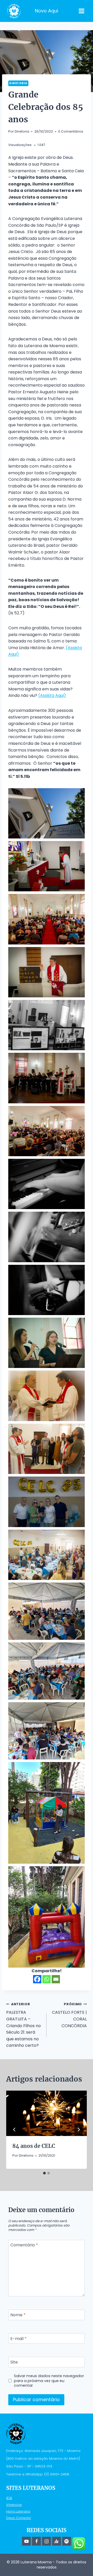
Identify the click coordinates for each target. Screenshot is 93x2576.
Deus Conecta (18, 2518)
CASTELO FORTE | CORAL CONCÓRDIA (69, 2015)
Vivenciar (14, 2505)
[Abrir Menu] (81, 11)
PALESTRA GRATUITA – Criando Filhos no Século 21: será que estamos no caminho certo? (24, 2025)
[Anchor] (57, 2541)
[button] (47, 813)
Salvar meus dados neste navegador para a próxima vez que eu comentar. (49, 2381)
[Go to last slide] (14, 2130)
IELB (9, 2498)
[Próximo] (79, 2130)
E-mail (18, 2339)
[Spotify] (67, 2541)
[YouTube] (26, 2541)
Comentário (24, 2245)
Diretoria (18, 83)
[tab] (44, 2173)
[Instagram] (47, 2541)
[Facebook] (37, 1979)
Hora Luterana (18, 2511)
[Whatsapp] (47, 1979)
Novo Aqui (47, 11)
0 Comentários (71, 131)
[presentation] (47, 2113)
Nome (18, 2315)
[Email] (56, 1979)
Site (14, 2362)
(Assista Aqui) (52, 695)
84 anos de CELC (34, 2146)
